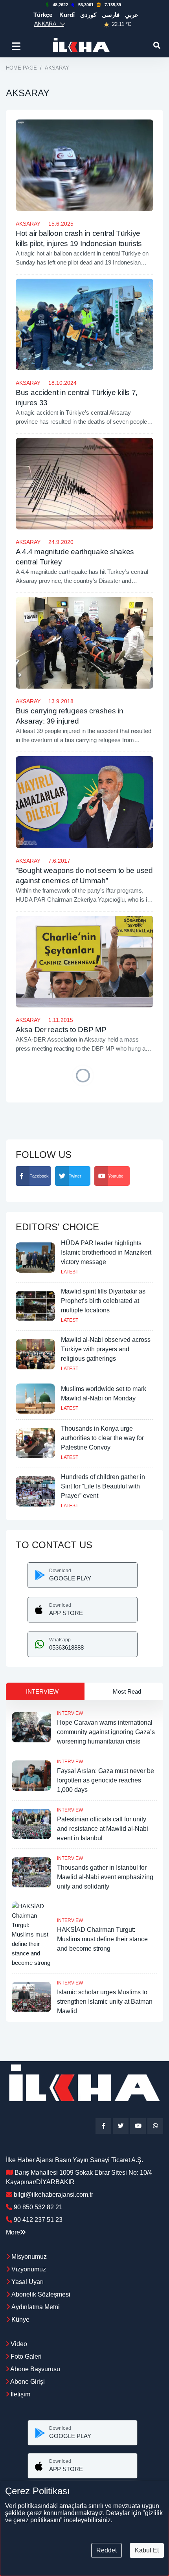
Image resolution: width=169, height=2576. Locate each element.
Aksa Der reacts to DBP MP (61, 1030)
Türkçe (43, 15)
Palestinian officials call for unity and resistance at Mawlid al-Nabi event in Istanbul (103, 1829)
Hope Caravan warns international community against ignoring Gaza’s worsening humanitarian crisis (106, 1732)
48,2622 (60, 5)
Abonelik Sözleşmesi (41, 2294)
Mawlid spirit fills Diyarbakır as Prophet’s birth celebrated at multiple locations (103, 1301)
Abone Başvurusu (35, 2369)
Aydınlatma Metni (36, 2307)
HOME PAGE (21, 68)
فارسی (111, 15)
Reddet (107, 2550)
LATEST (70, 1272)
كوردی (88, 15)
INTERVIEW (70, 1713)
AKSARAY (28, 224)
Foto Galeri (25, 2356)
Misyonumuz (29, 2257)
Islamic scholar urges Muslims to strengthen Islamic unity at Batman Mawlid (105, 2002)
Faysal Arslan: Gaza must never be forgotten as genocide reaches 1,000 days (106, 1780)
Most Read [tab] (127, 1691)
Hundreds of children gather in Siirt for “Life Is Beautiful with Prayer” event (103, 1486)
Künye (20, 2320)
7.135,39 (113, 5)
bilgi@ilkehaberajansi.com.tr (53, 2195)
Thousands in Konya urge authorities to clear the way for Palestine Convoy (102, 1438)
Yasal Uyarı (28, 2282)
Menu (17, 46)
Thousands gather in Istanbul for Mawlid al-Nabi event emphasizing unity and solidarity (105, 1877)
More (13, 2232)
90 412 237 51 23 (38, 2220)
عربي (132, 15)
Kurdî (67, 15)
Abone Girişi (27, 2382)
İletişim (20, 2394)
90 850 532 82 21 (38, 2207)
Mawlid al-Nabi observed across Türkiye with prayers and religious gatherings (106, 1349)
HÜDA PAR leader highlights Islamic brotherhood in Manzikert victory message (106, 1252)
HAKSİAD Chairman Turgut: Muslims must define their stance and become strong (102, 1939)
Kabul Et (147, 2550)
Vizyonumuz (29, 2269)
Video (18, 2344)
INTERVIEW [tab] (42, 1691)
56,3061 (86, 5)
